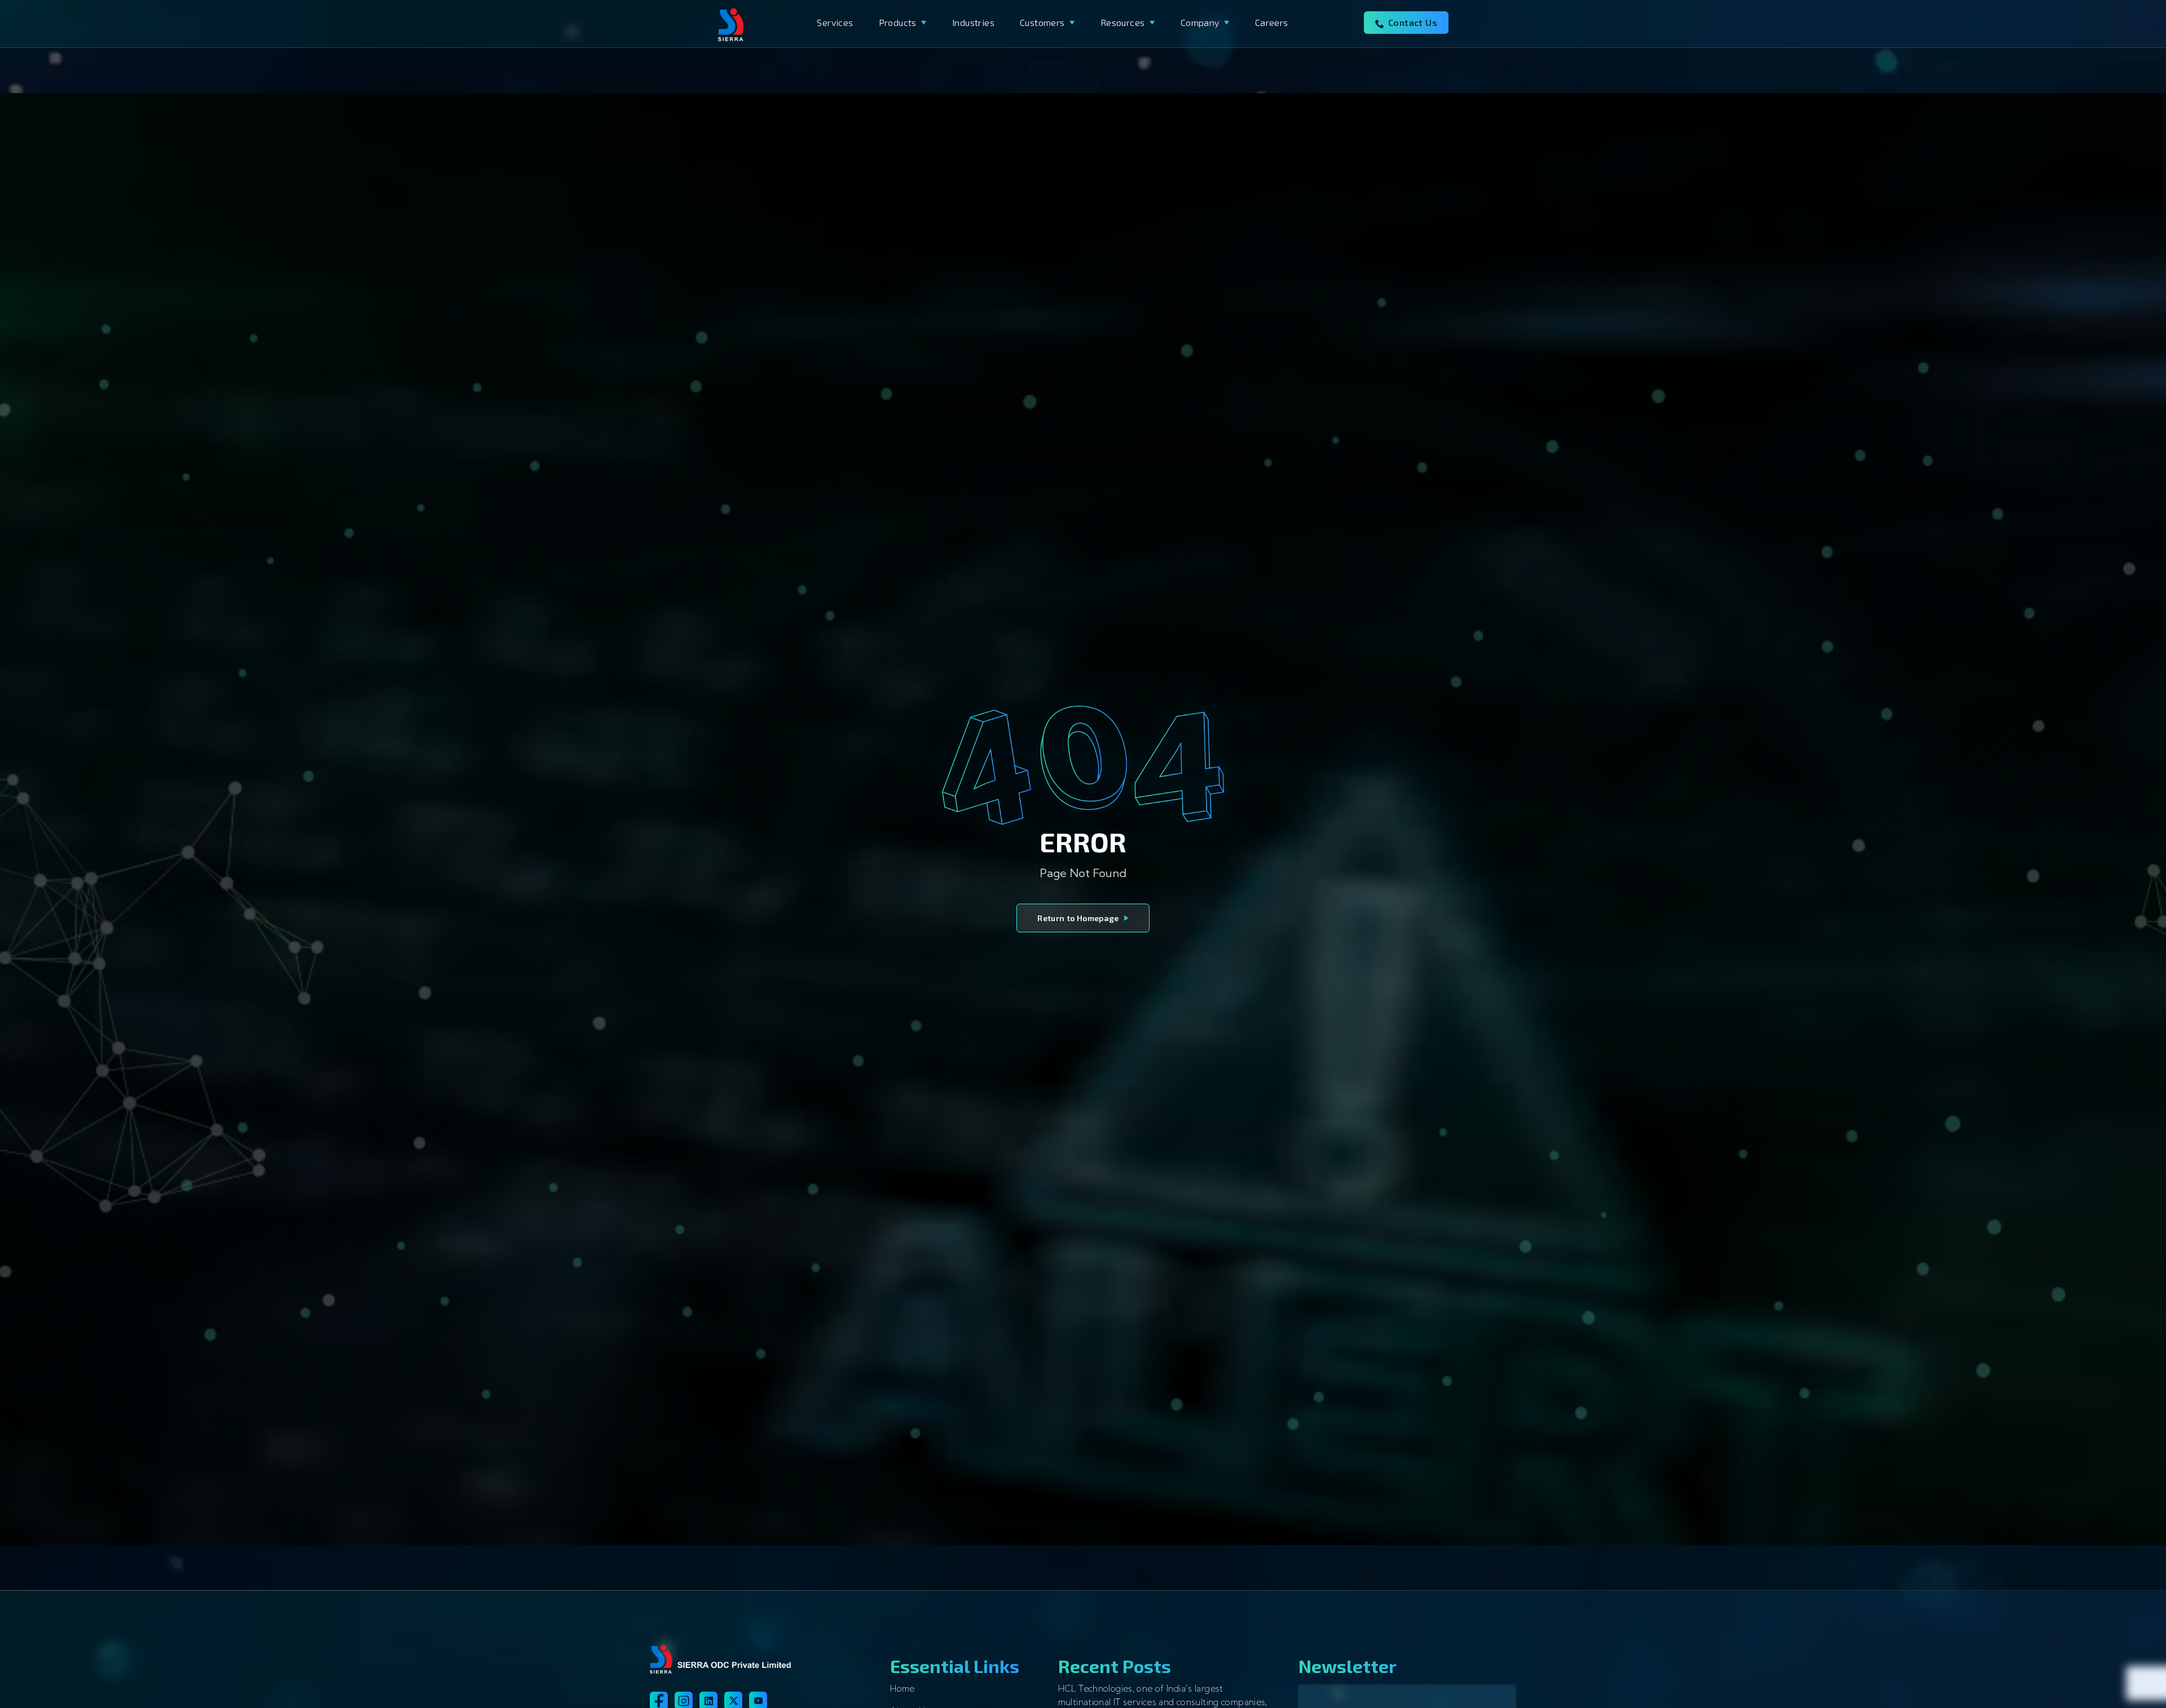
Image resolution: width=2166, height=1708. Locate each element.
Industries (973, 22)
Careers (1272, 22)
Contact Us (1413, 22)
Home (902, 1689)
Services (835, 22)
